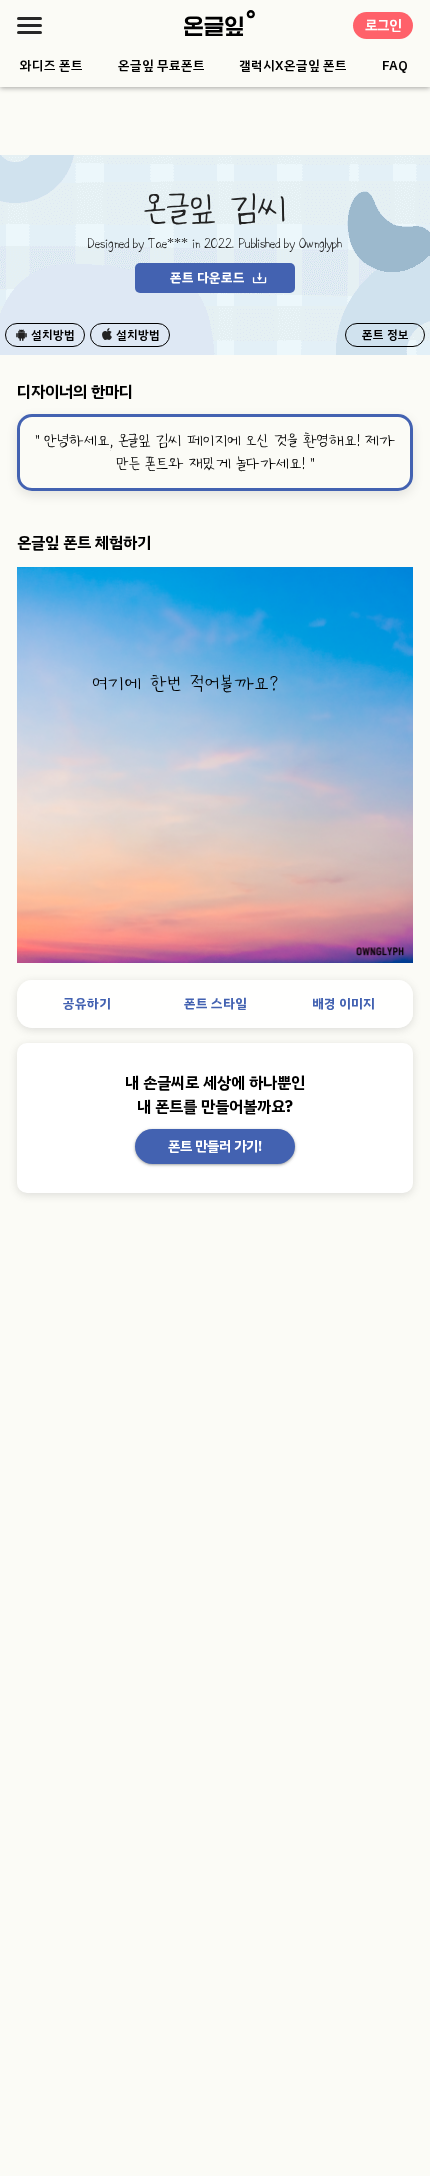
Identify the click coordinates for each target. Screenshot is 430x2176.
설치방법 (53, 335)
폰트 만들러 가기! (215, 1146)
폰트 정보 (385, 335)
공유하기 (87, 1003)
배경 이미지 (343, 1003)
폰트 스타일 (215, 1003)
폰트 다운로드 (207, 277)
